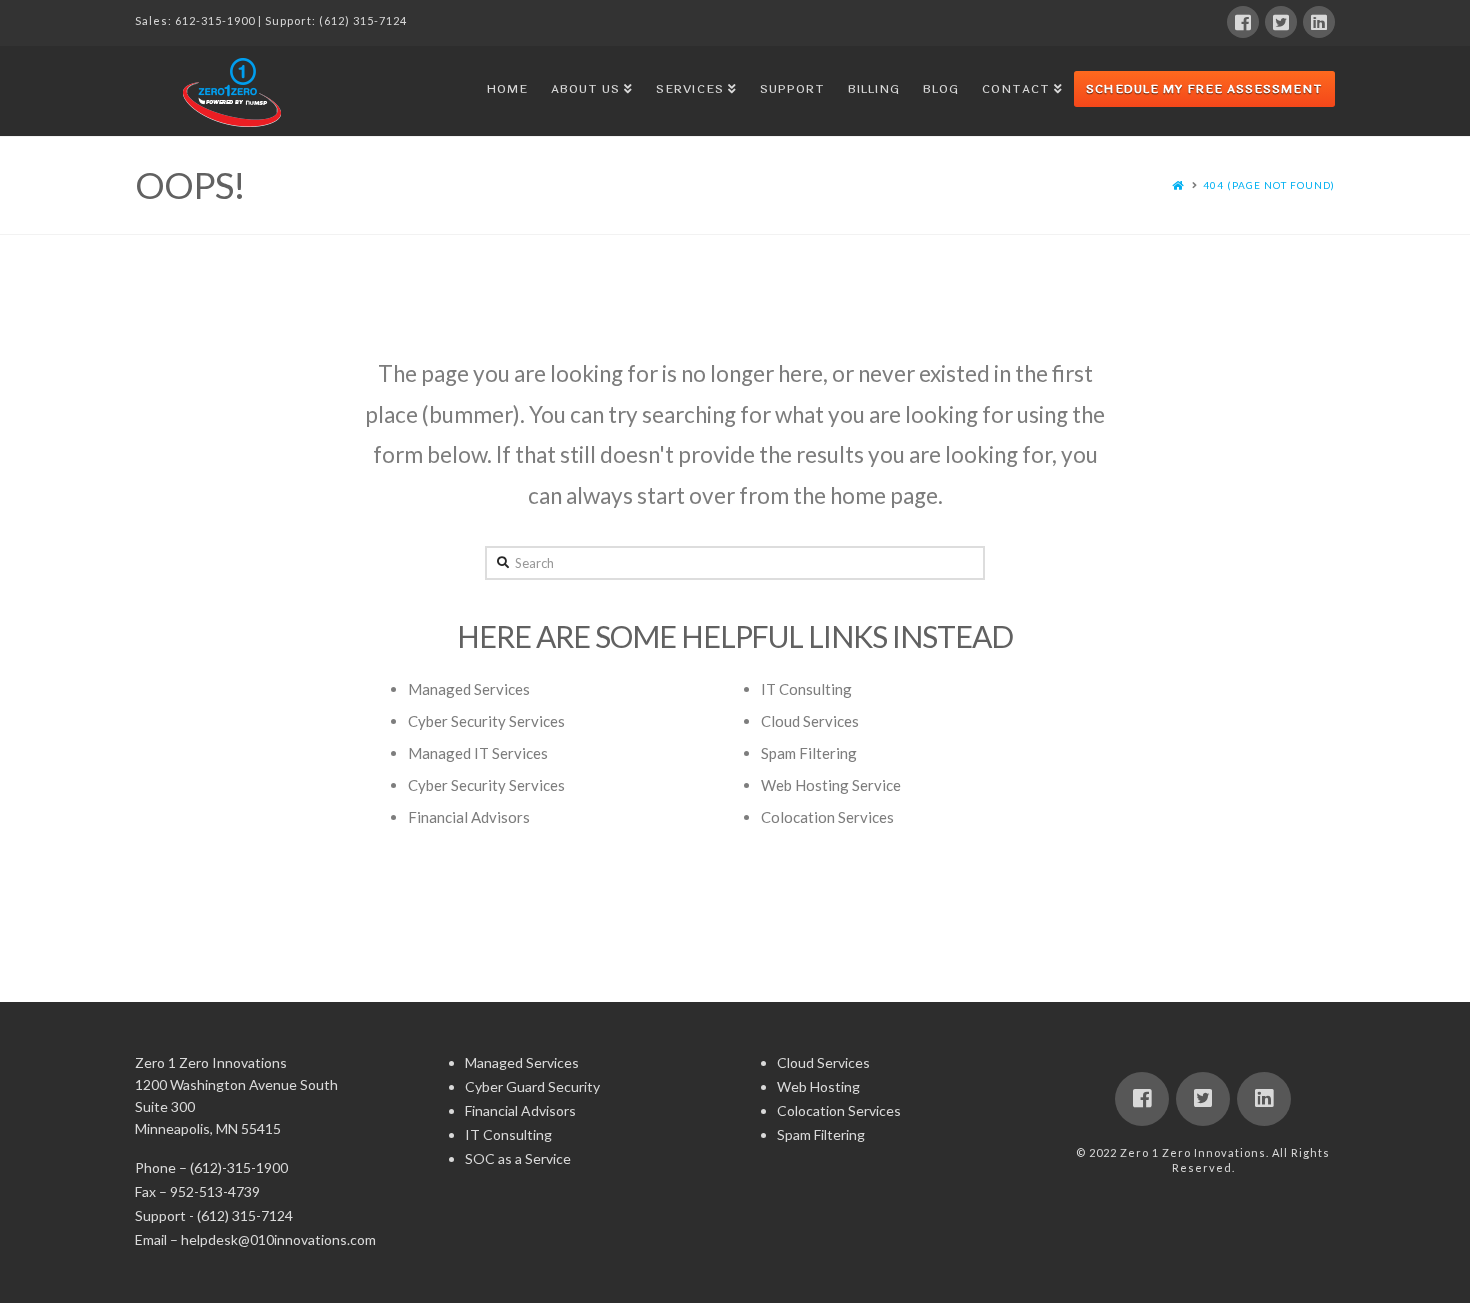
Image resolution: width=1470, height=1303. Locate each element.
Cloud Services (810, 721)
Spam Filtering (809, 753)
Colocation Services (827, 817)
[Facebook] (1243, 22)
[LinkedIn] (1319, 22)
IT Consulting (806, 689)
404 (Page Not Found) (1269, 185)
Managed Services (469, 689)
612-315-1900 (215, 20)
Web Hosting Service (831, 785)
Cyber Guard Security (532, 1086)
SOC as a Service (518, 1158)
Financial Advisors (469, 817)
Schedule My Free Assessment (1204, 89)
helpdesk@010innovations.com (278, 1239)
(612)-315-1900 (239, 1167)
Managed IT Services (478, 753)
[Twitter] (1281, 22)
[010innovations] (235, 92)
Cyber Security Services (486, 721)
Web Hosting (818, 1086)
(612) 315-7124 (363, 20)
